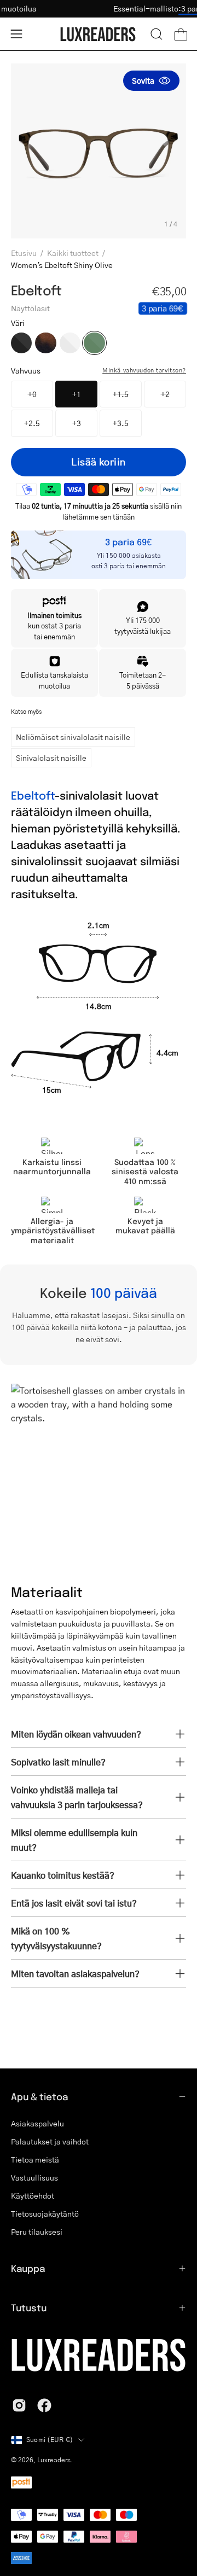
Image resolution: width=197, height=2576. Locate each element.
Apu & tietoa (39, 2096)
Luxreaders (54, 2460)
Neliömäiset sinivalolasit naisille (73, 737)
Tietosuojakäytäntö (45, 2213)
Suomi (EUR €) (50, 2440)
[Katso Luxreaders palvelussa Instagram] (19, 2405)
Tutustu (29, 2307)
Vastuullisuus (34, 2177)
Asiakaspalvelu (37, 2123)
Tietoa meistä (35, 2159)
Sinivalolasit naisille (51, 757)
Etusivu (24, 253)
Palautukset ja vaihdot (50, 2141)
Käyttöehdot (33, 2195)
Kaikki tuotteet (73, 253)
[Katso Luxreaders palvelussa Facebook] (44, 2405)
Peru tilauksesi (37, 2231)
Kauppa (28, 2268)
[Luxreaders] (99, 34)
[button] (157, 34)
